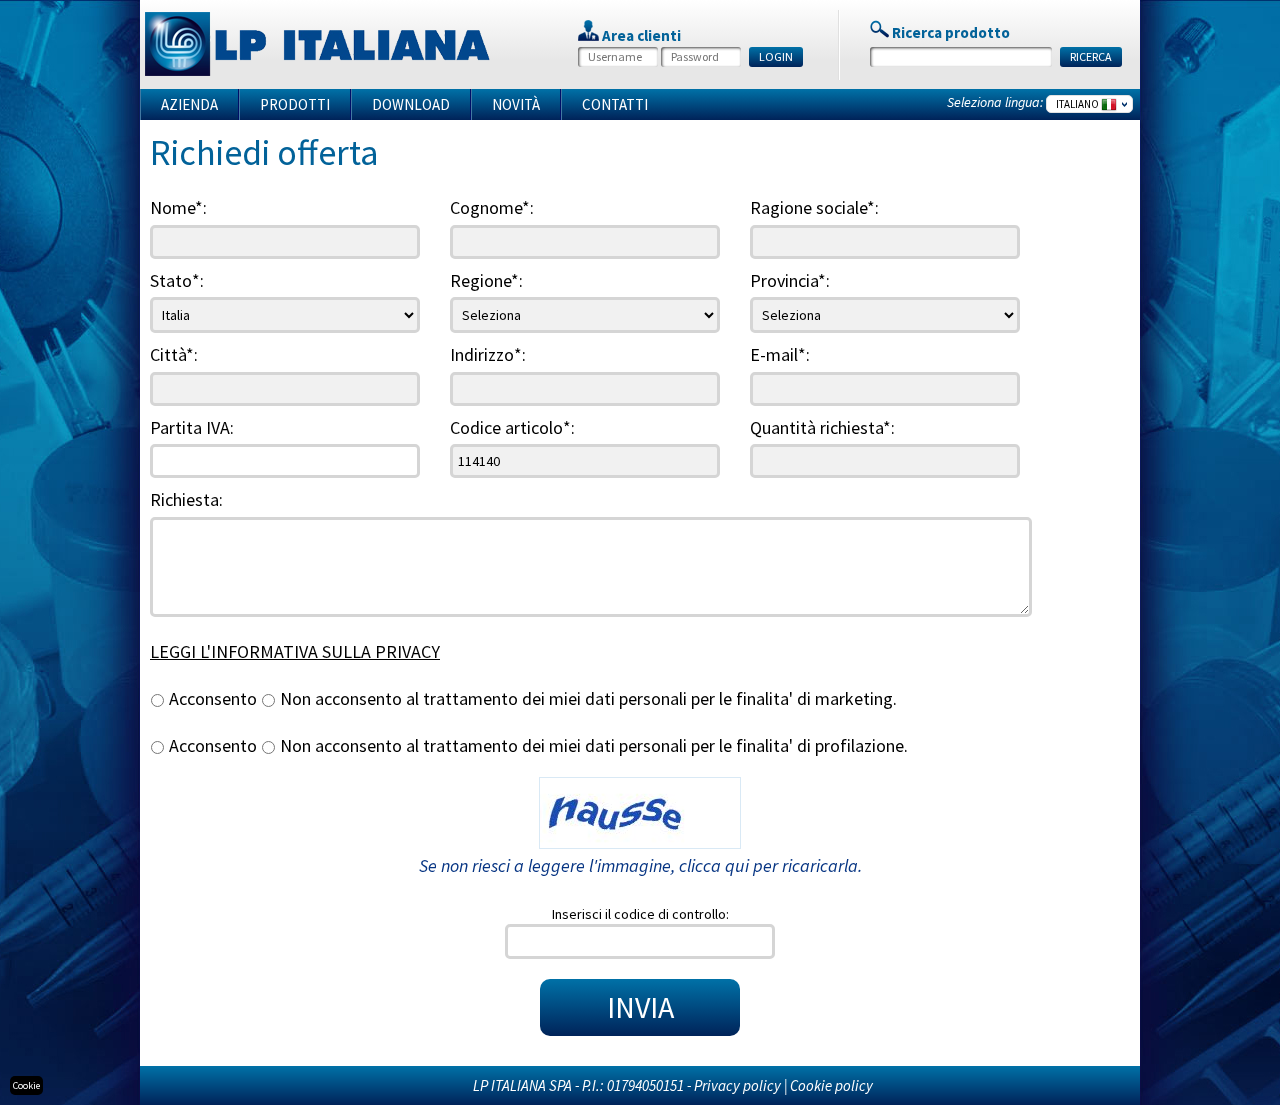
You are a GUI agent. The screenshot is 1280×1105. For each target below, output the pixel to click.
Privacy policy (737, 1085)
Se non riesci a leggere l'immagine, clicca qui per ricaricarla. (640, 865)
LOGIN (776, 56)
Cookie (26, 1085)
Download (411, 104)
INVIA (640, 1007)
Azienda (189, 104)
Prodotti (295, 104)
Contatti (615, 104)
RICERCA (1091, 56)
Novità (516, 104)
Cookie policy (831, 1085)
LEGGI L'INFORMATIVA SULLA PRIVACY (295, 651)
